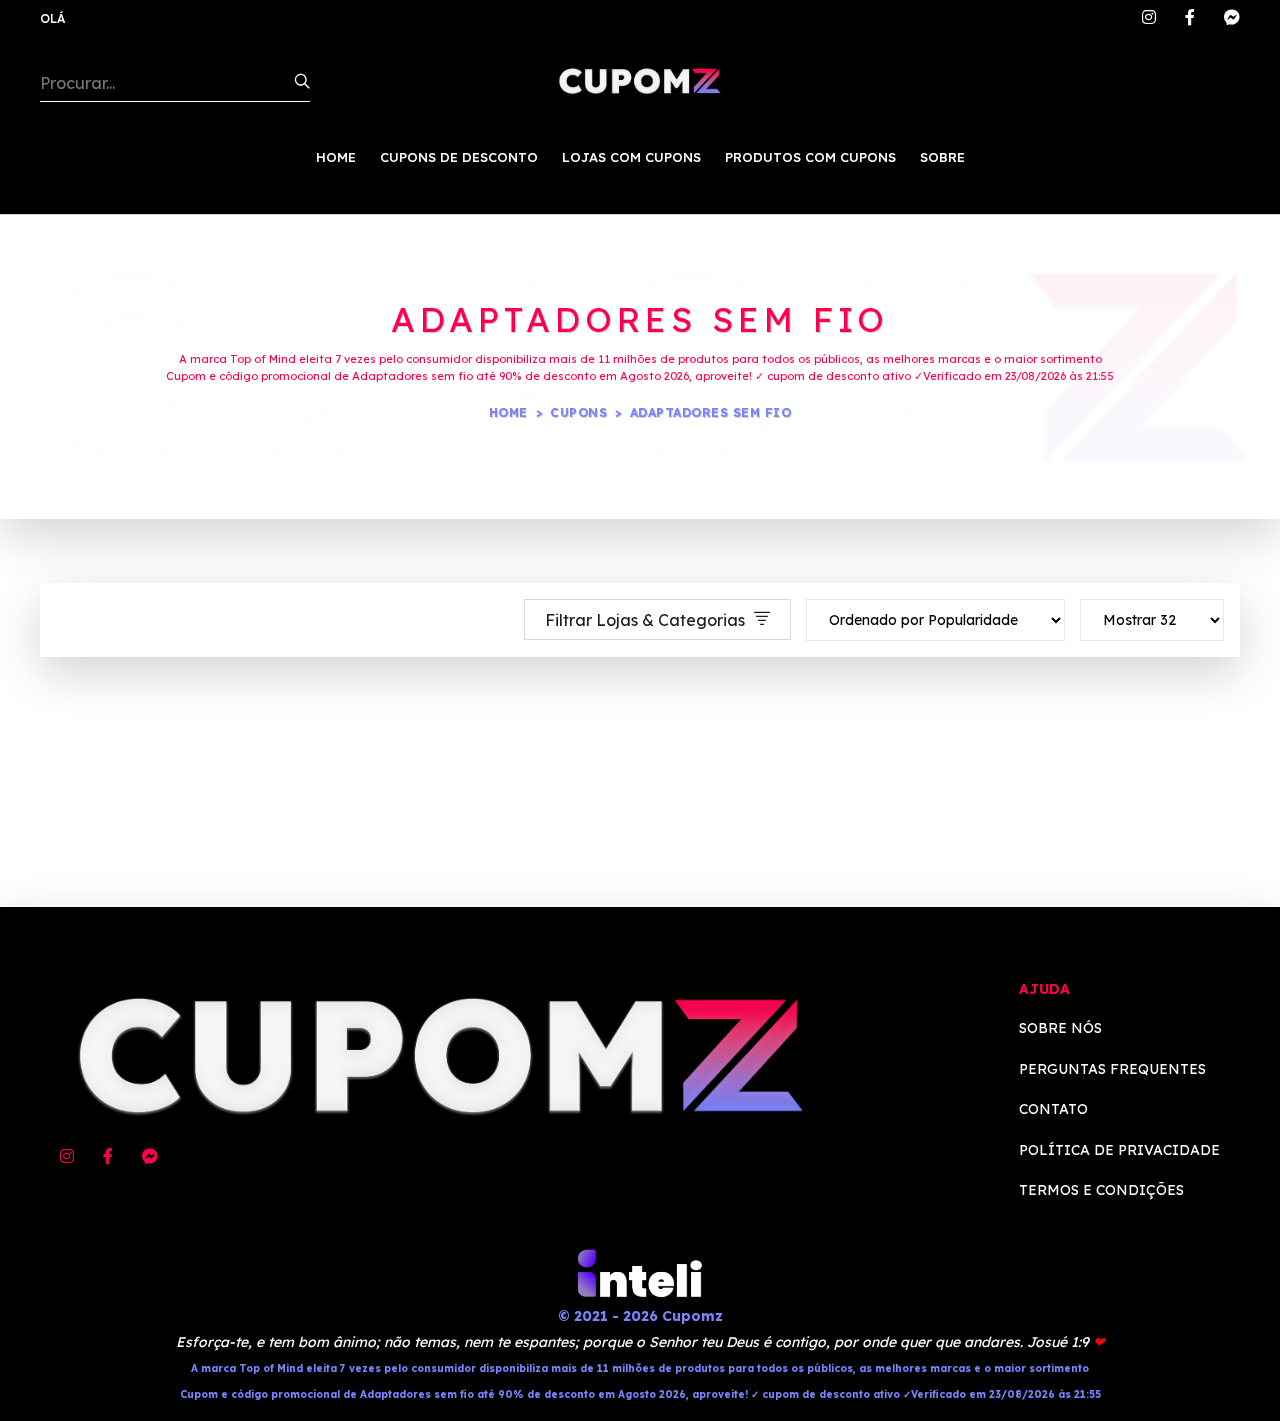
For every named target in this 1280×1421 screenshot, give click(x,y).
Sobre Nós (1060, 1028)
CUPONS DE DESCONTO (459, 157)
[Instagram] (1149, 18)
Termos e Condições (1101, 1190)
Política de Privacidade (1119, 1150)
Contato (1053, 1109)
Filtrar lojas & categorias (647, 620)
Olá (52, 18)
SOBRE (942, 157)
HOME (336, 157)
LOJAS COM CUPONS (631, 157)
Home (508, 412)
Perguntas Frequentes (1112, 1069)
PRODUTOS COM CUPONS (810, 157)
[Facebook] (1190, 18)
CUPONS (578, 412)
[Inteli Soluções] (640, 1272)
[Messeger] (1232, 18)
